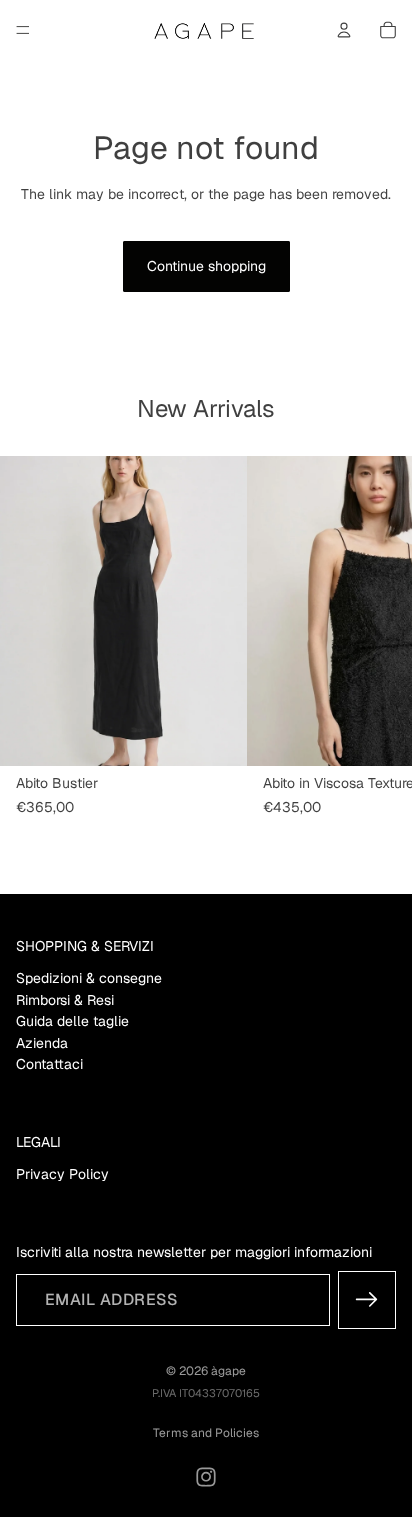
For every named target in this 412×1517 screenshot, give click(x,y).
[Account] (344, 30)
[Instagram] (206, 1477)
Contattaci (49, 1064)
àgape (228, 1371)
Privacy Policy (62, 1174)
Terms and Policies (206, 1433)
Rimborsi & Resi (65, 1000)
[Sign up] (367, 1300)
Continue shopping (206, 266)
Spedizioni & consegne (89, 978)
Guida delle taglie (72, 1021)
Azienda (42, 1043)
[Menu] (23, 30)
